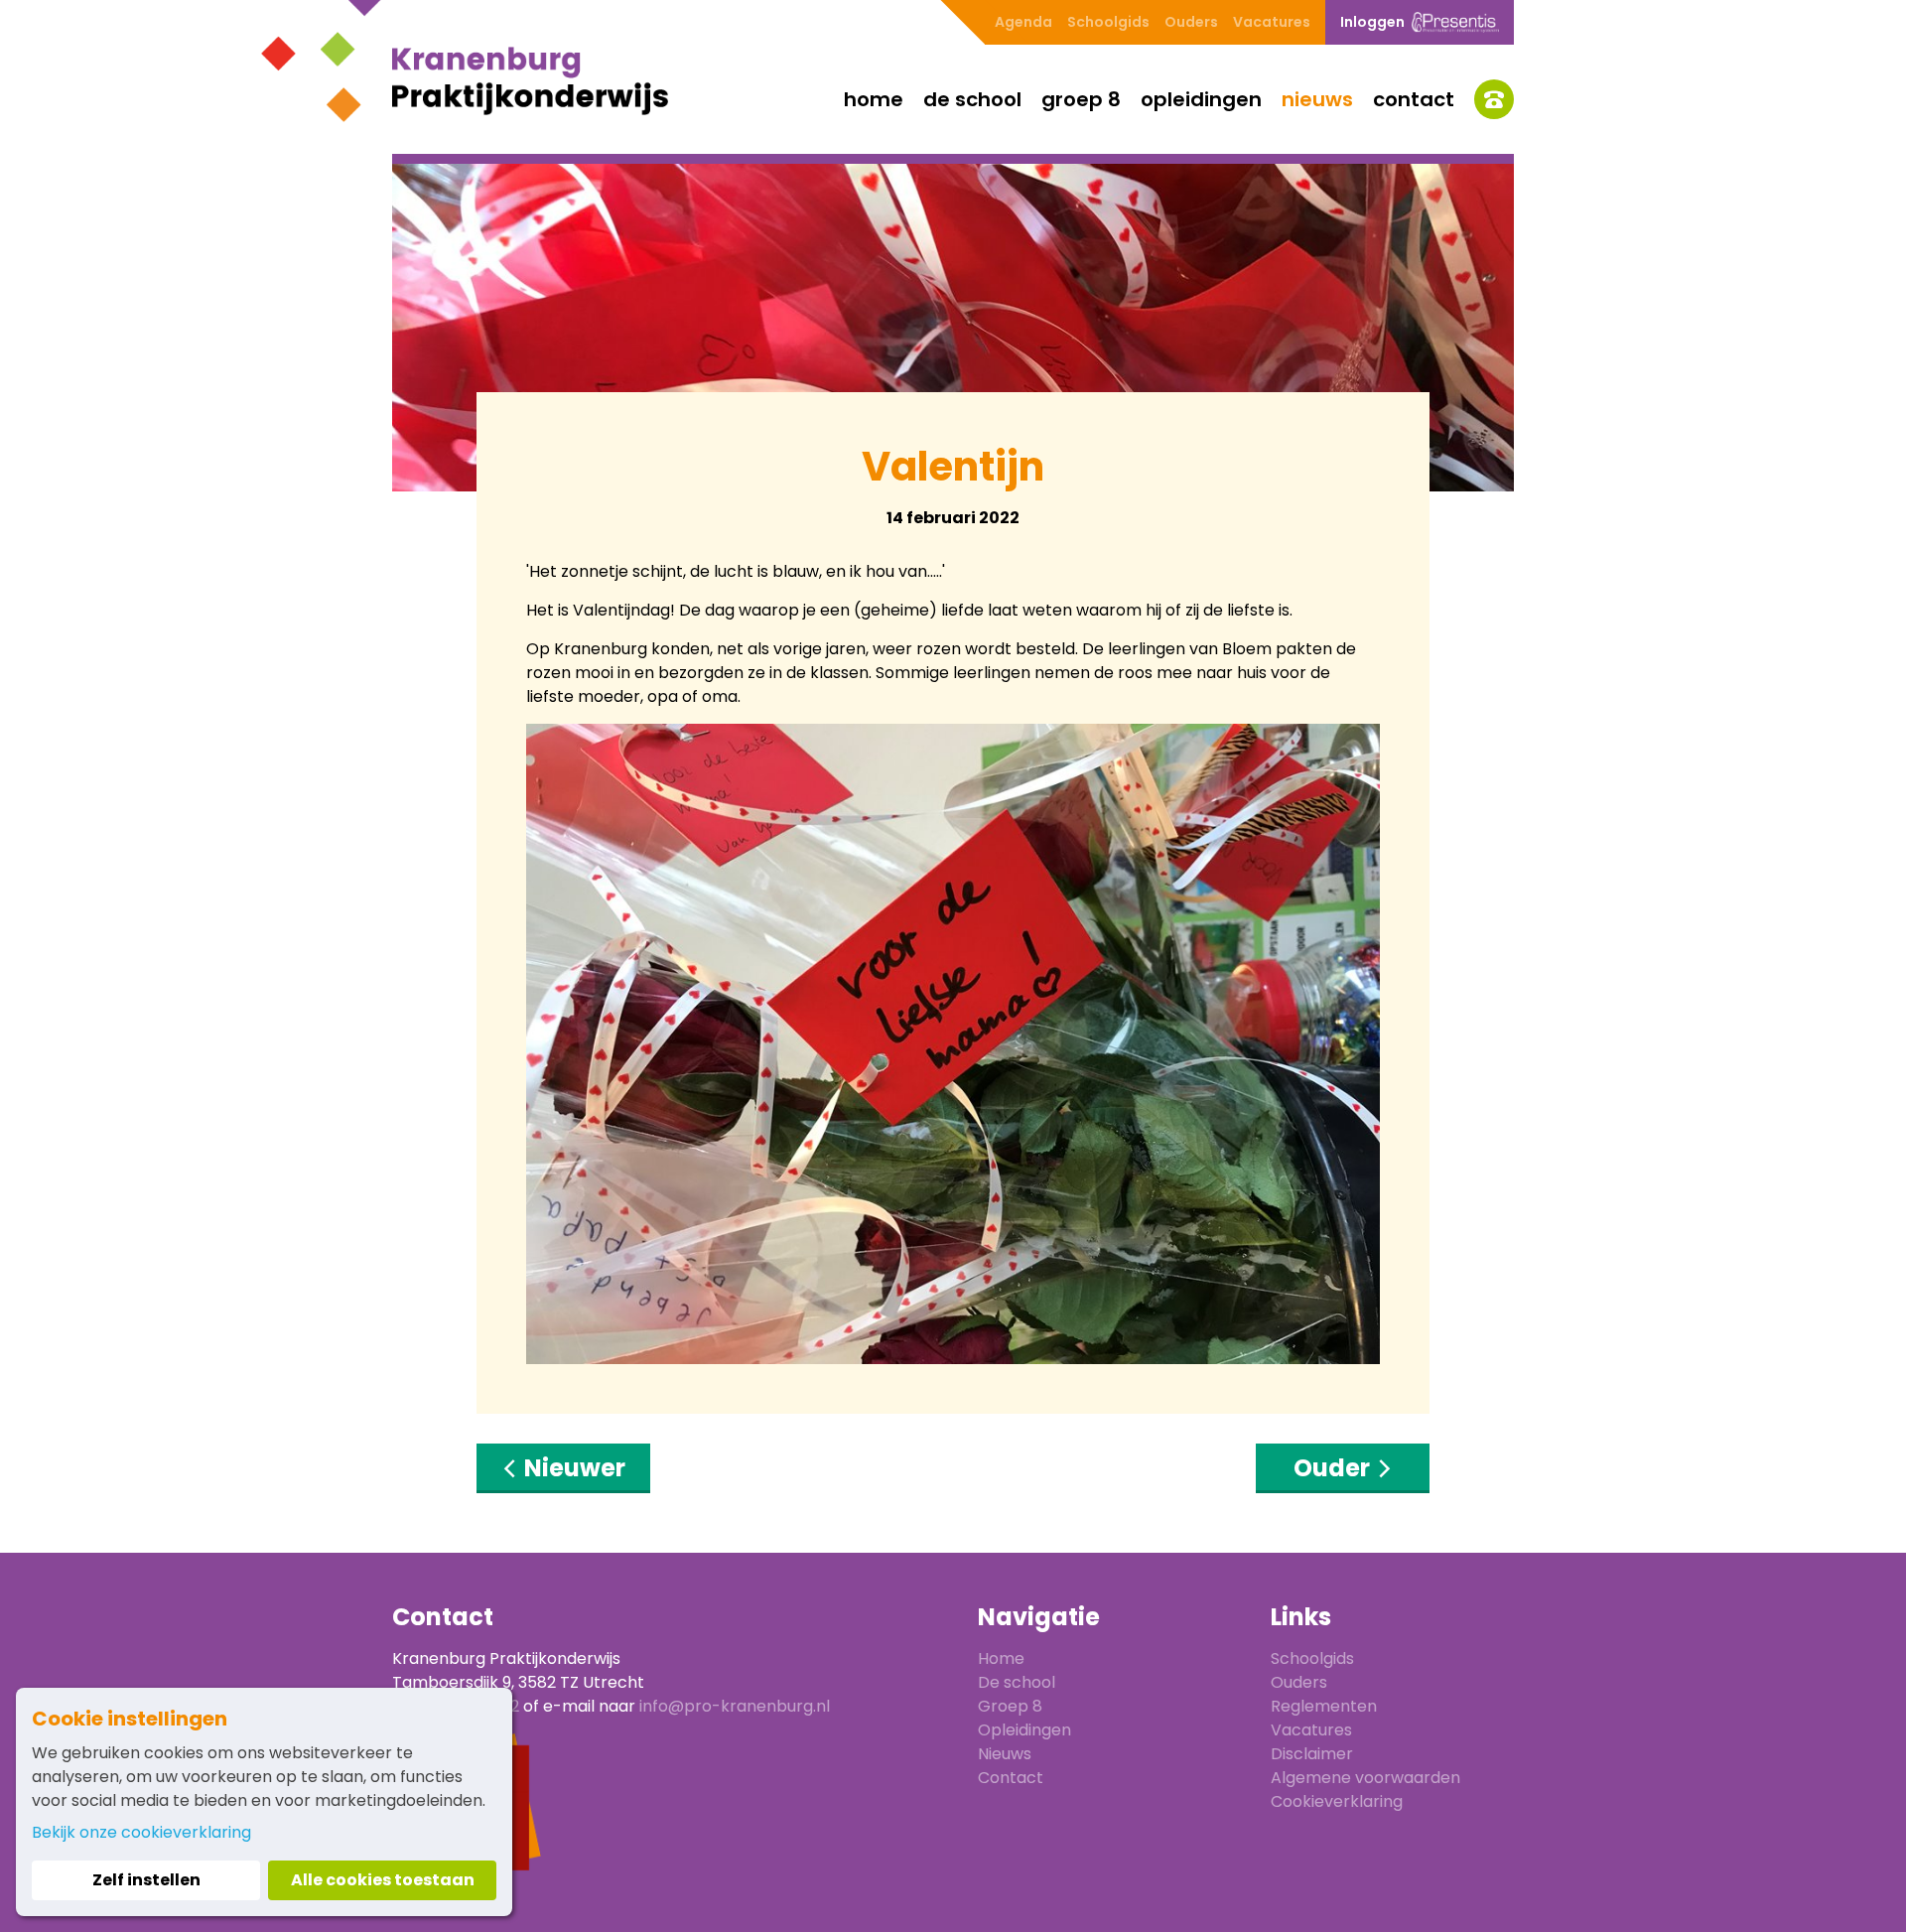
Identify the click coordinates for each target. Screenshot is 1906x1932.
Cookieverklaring (1337, 1801)
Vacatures (1272, 22)
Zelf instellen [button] (146, 1880)
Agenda (1023, 22)
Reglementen (1324, 1706)
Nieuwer (572, 1468)
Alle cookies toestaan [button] (383, 1880)
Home (874, 99)
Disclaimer (1312, 1754)
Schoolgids (1108, 22)
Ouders (1191, 22)
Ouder (1334, 1468)
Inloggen (1372, 22)
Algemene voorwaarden (1365, 1778)
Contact (1414, 99)
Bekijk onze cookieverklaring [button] (141, 1832)
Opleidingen (1201, 99)
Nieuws (1317, 99)
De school (972, 99)
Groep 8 (1081, 99)
